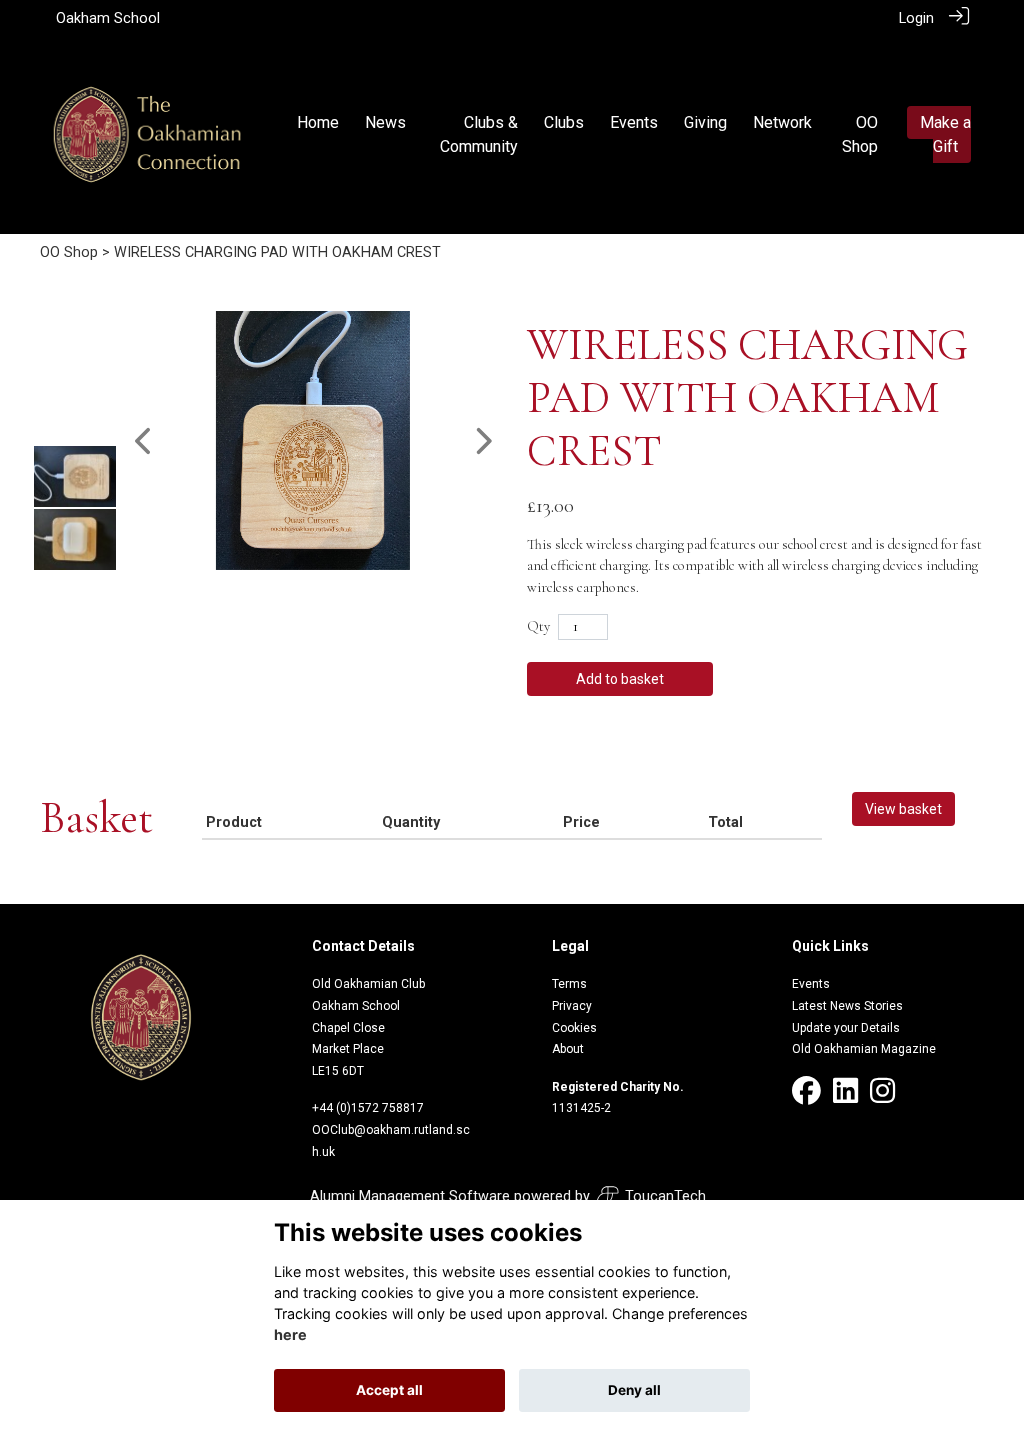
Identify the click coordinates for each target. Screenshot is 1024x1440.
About (568, 1049)
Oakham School (108, 18)
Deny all (634, 1390)
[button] (144, 440)
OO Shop (69, 252)
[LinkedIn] (845, 1096)
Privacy (572, 1006)
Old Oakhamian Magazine (864, 1049)
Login (916, 18)
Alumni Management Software (410, 1196)
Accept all (389, 1390)
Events (811, 984)
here (290, 1334)
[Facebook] (806, 1096)
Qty (538, 626)
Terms (569, 984)
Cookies (574, 1028)
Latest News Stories (847, 1006)
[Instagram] (882, 1096)
